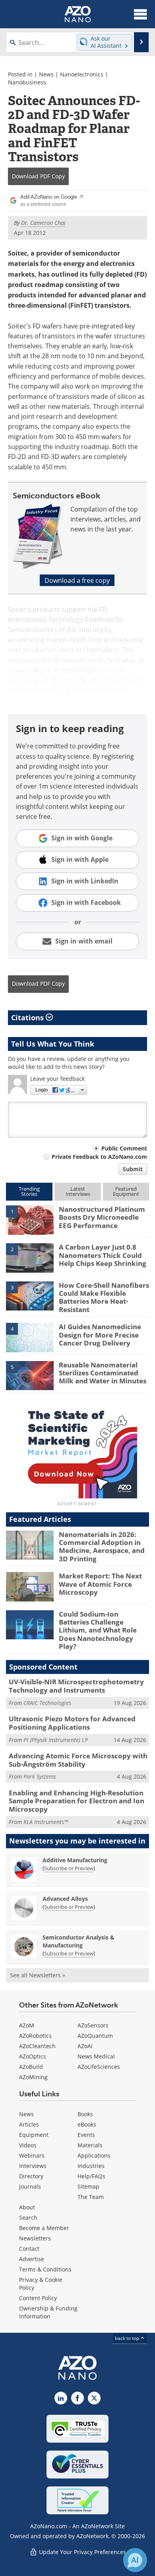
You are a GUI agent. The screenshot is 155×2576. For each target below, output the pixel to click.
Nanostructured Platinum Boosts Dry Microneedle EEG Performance (102, 1217)
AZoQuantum (95, 2036)
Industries (91, 2166)
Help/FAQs (91, 2176)
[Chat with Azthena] (135, 2560)
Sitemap (88, 2186)
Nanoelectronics (82, 74)
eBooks (87, 2124)
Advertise (32, 2259)
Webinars (32, 2155)
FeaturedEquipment (126, 1191)
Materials (90, 2145)
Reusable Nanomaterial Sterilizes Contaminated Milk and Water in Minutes (103, 1373)
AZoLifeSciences (99, 2067)
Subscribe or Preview (69, 1868)
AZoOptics (33, 2056)
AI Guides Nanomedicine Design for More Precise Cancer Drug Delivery (100, 1335)
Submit (133, 1169)
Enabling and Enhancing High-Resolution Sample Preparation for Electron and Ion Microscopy (77, 1801)
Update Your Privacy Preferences (82, 2552)
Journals (30, 2186)
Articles (29, 2124)
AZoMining (33, 2077)
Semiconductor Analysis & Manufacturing (78, 1941)
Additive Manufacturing (75, 1860)
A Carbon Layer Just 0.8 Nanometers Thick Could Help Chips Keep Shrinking (103, 1255)
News (46, 74)
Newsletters (35, 2238)
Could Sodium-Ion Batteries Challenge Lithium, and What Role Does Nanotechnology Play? (98, 1630)
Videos (28, 2145)
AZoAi (85, 2046)
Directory (31, 2176)
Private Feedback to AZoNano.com (99, 1157)
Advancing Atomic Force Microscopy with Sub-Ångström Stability (78, 1760)
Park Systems (40, 1776)
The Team (91, 2197)
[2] (30, 1258)
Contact (29, 2249)
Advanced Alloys (65, 1899)
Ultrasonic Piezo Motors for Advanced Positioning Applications (72, 1723)
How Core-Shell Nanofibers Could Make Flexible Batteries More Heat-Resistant (104, 1297)
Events (86, 2135)
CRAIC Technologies (47, 1703)
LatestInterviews (78, 1191)
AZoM (27, 2025)
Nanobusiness (27, 82)
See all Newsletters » (38, 1975)
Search (28, 2218)
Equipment (34, 2135)
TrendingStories (29, 1191)
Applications (94, 2155)
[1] (30, 1219)
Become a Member (44, 2228)
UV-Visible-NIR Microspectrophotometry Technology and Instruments (76, 1686)
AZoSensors (93, 2025)
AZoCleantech (37, 2046)
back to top (128, 2338)
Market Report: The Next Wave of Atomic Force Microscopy (100, 1584)
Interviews (33, 2166)
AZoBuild (31, 2067)
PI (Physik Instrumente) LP (56, 1740)
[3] (30, 1295)
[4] (30, 1337)
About (27, 2207)
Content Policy (38, 2298)
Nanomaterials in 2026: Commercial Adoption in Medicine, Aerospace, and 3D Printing (102, 1547)
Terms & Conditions (45, 2269)
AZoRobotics (35, 2036)
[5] (30, 1375)
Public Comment (124, 1148)
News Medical (96, 2056)
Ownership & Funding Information (48, 2312)
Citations (28, 1018)
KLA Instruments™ (46, 1822)
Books (85, 2114)
